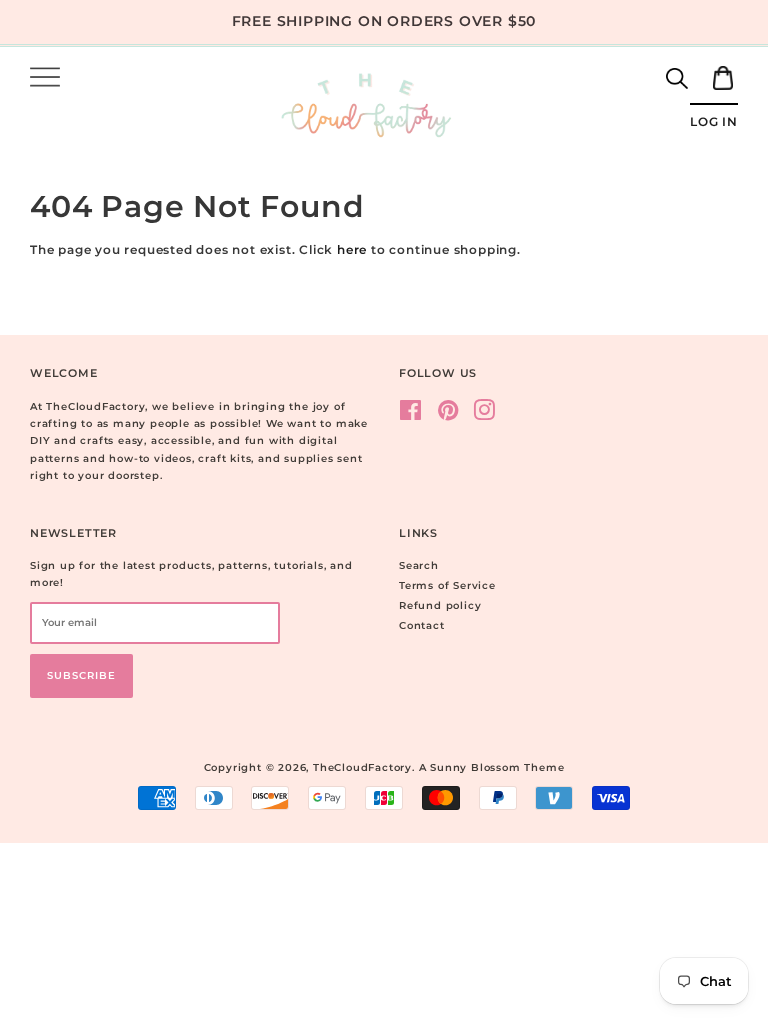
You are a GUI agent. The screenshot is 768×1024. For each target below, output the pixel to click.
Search (419, 565)
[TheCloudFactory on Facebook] (411, 415)
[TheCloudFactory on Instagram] (484, 415)
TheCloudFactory (362, 767)
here (352, 249)
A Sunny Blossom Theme (492, 767)
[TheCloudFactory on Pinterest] (448, 415)
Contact (422, 625)
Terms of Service (447, 585)
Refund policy (440, 605)
